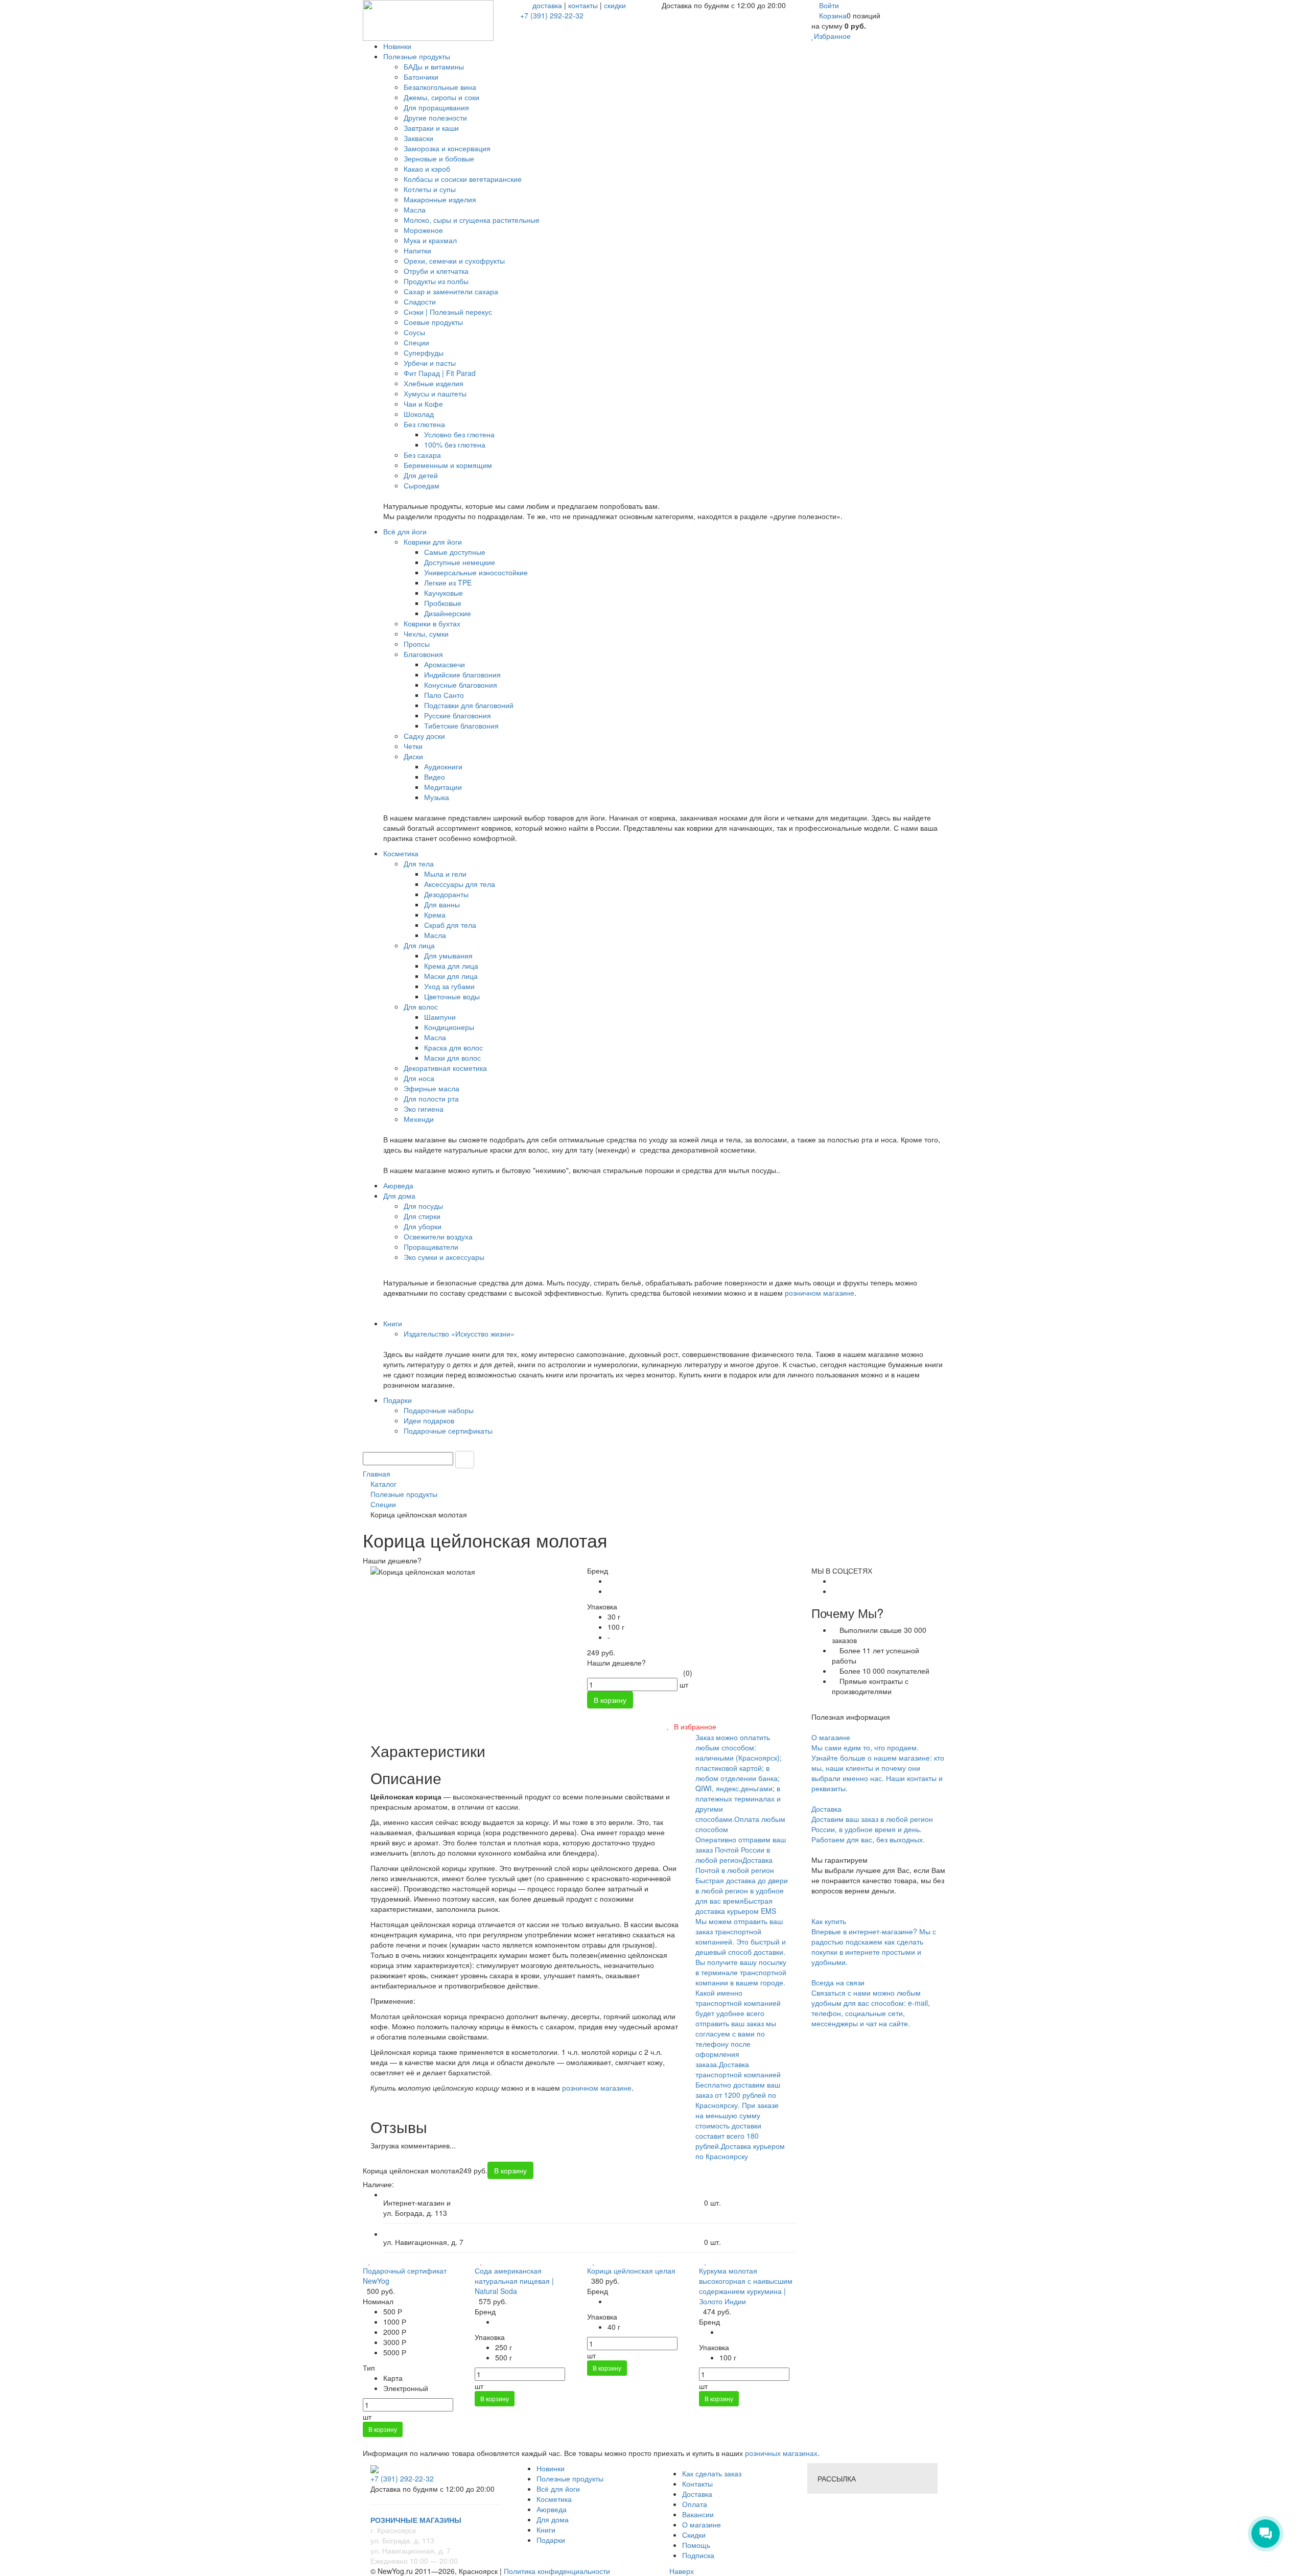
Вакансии (698, 2514)
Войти (829, 5)
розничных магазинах (780, 2453)
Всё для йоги (558, 2489)
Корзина (833, 15)
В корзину (383, 2429)
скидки (615, 5)
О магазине (702, 2524)
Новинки (551, 2468)
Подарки (551, 2540)
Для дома (553, 2519)
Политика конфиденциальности (557, 2571)
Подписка (698, 2555)
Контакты (697, 2484)
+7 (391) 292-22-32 (552, 15)
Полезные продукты (570, 2478)
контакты (583, 5)
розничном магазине (820, 1293)
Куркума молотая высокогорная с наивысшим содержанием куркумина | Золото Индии (746, 2286)
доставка (547, 5)
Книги (546, 2530)
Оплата (695, 2504)
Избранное (832, 36)
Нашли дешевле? (616, 1662)
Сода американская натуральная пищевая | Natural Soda (514, 2281)
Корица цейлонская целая (631, 2270)
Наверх (681, 2571)
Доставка (697, 2494)
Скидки (694, 2535)
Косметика (554, 2499)
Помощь (696, 2545)
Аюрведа (552, 2509)
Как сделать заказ (712, 2473)
